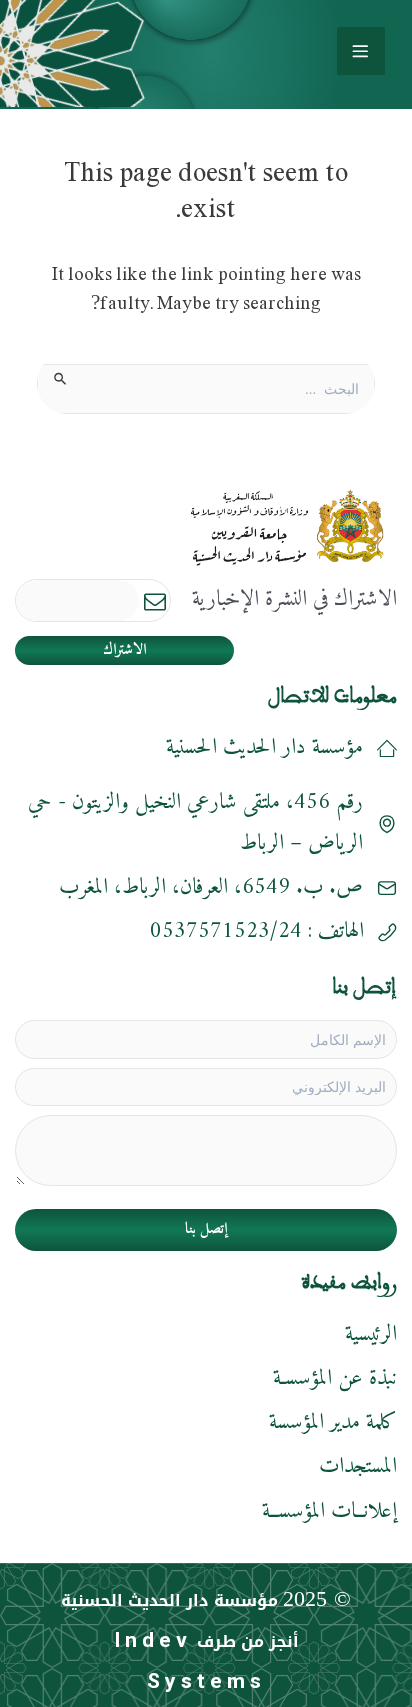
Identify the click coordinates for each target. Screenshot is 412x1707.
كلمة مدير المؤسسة (333, 1422)
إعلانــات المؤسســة (329, 1511)
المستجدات (358, 1466)
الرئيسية (371, 1334)
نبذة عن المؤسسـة (335, 1378)
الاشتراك (124, 650)
